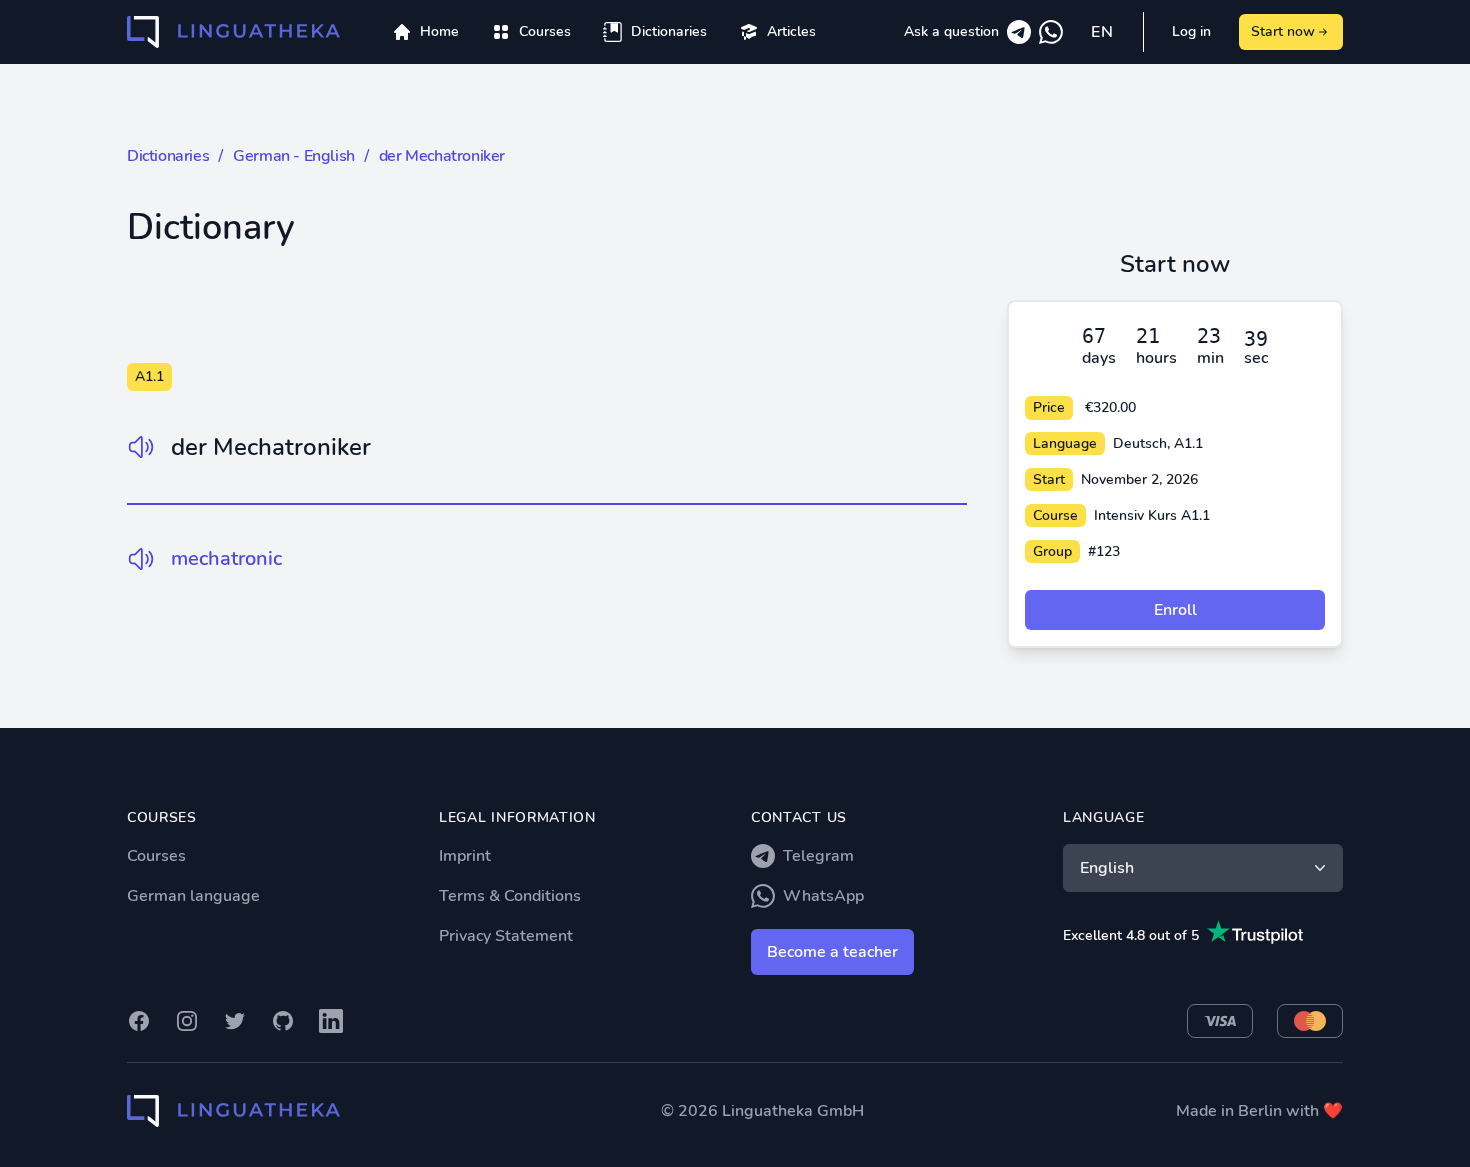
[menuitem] (531, 32)
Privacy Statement (506, 936)
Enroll (1175, 610)
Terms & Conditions (510, 896)
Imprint (465, 856)
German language (193, 896)
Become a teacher (832, 952)
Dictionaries (168, 156)
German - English (294, 156)
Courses (156, 856)
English (1107, 868)
